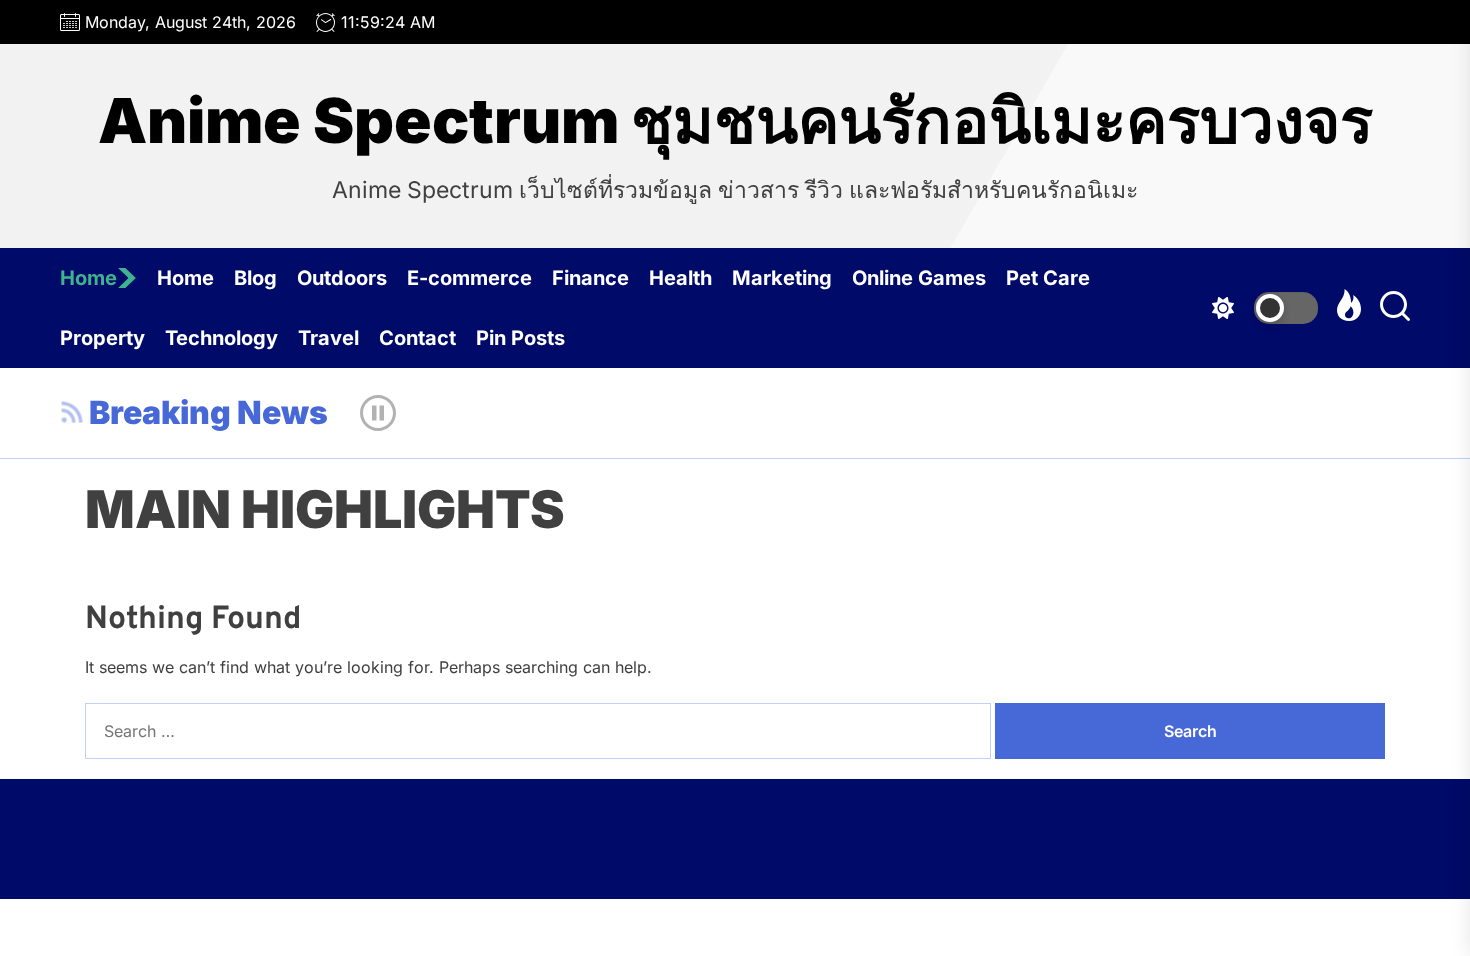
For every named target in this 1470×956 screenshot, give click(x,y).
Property (102, 338)
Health (680, 278)
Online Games (919, 278)
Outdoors (342, 278)
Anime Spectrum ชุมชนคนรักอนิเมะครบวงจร (735, 121)
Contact (417, 338)
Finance (590, 278)
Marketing (782, 278)
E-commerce (469, 278)
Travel (328, 338)
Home (88, 278)
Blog (255, 278)
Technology (221, 338)
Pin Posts (520, 338)
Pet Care (1048, 278)
